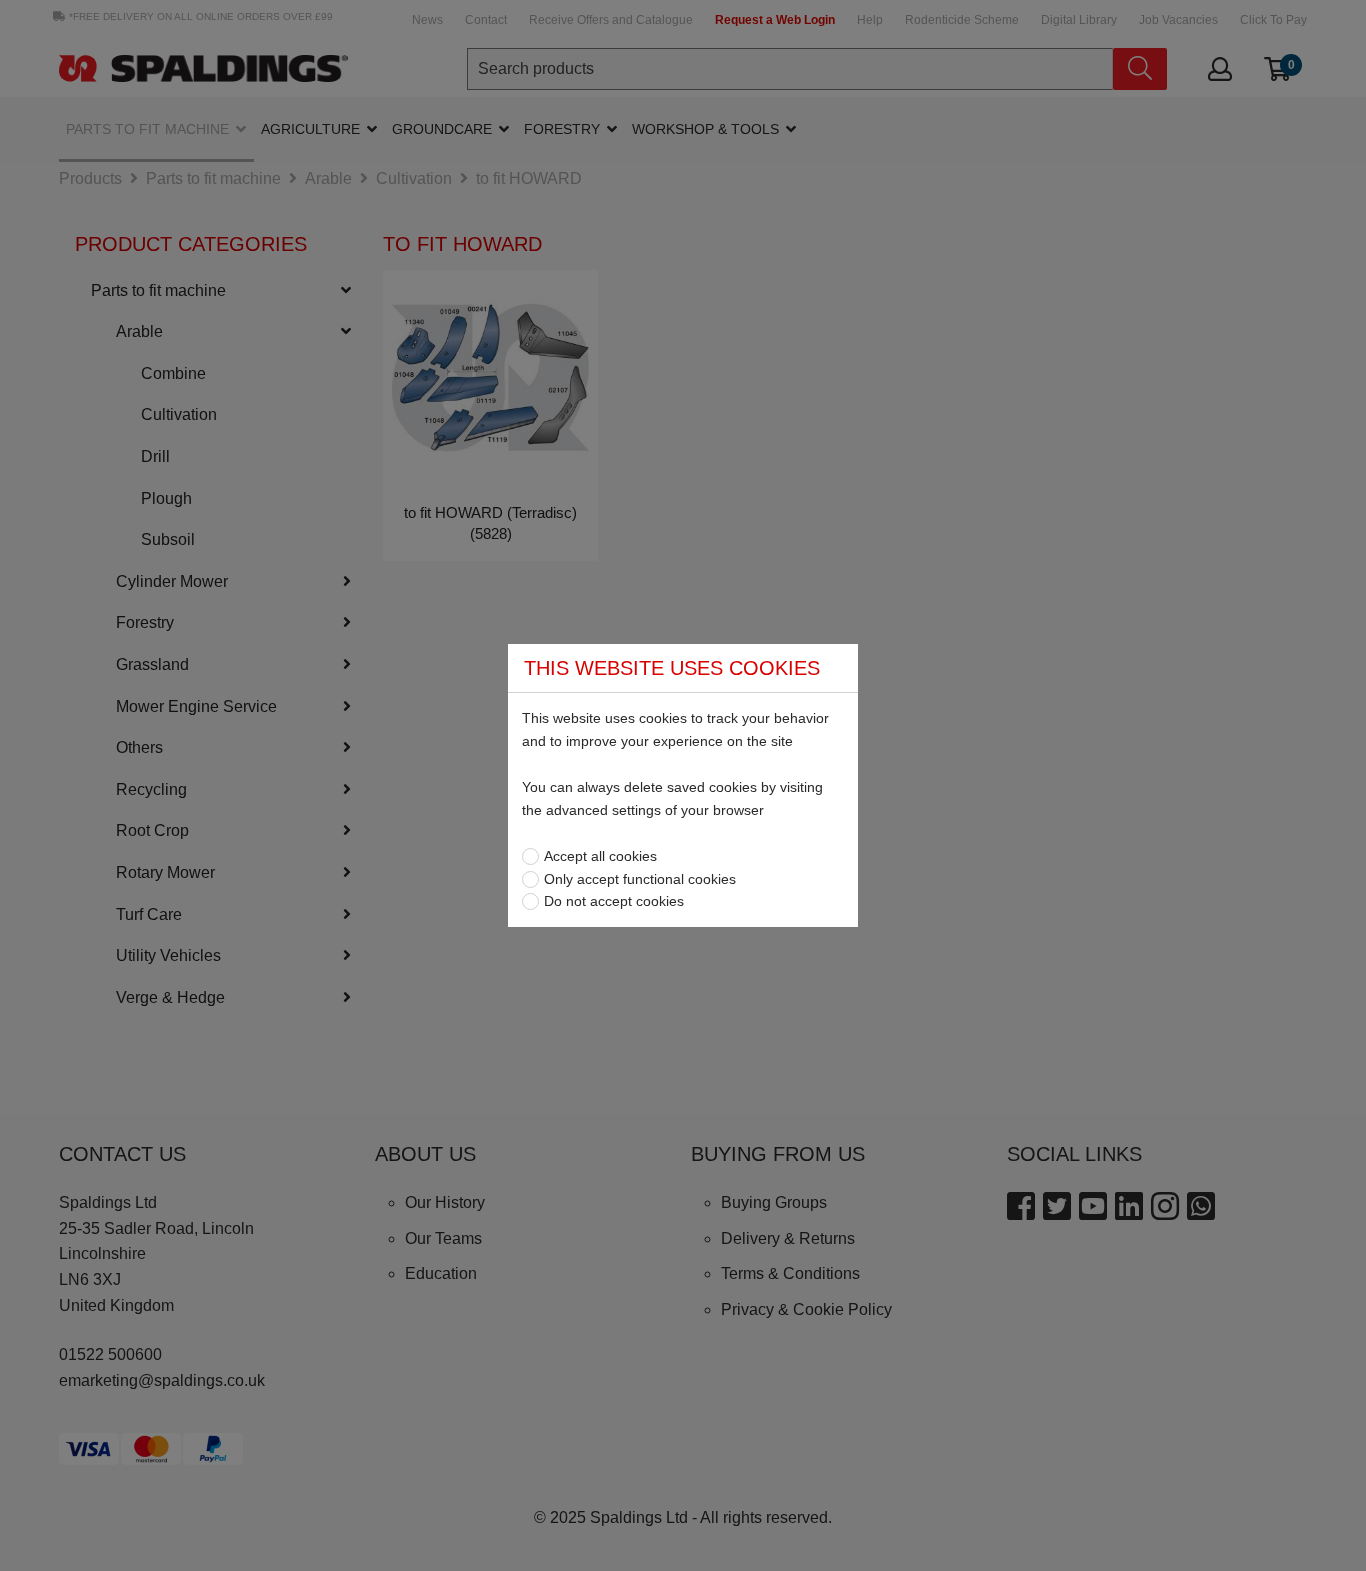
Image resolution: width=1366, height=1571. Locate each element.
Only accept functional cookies (640, 879)
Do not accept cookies (614, 901)
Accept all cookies (600, 856)
